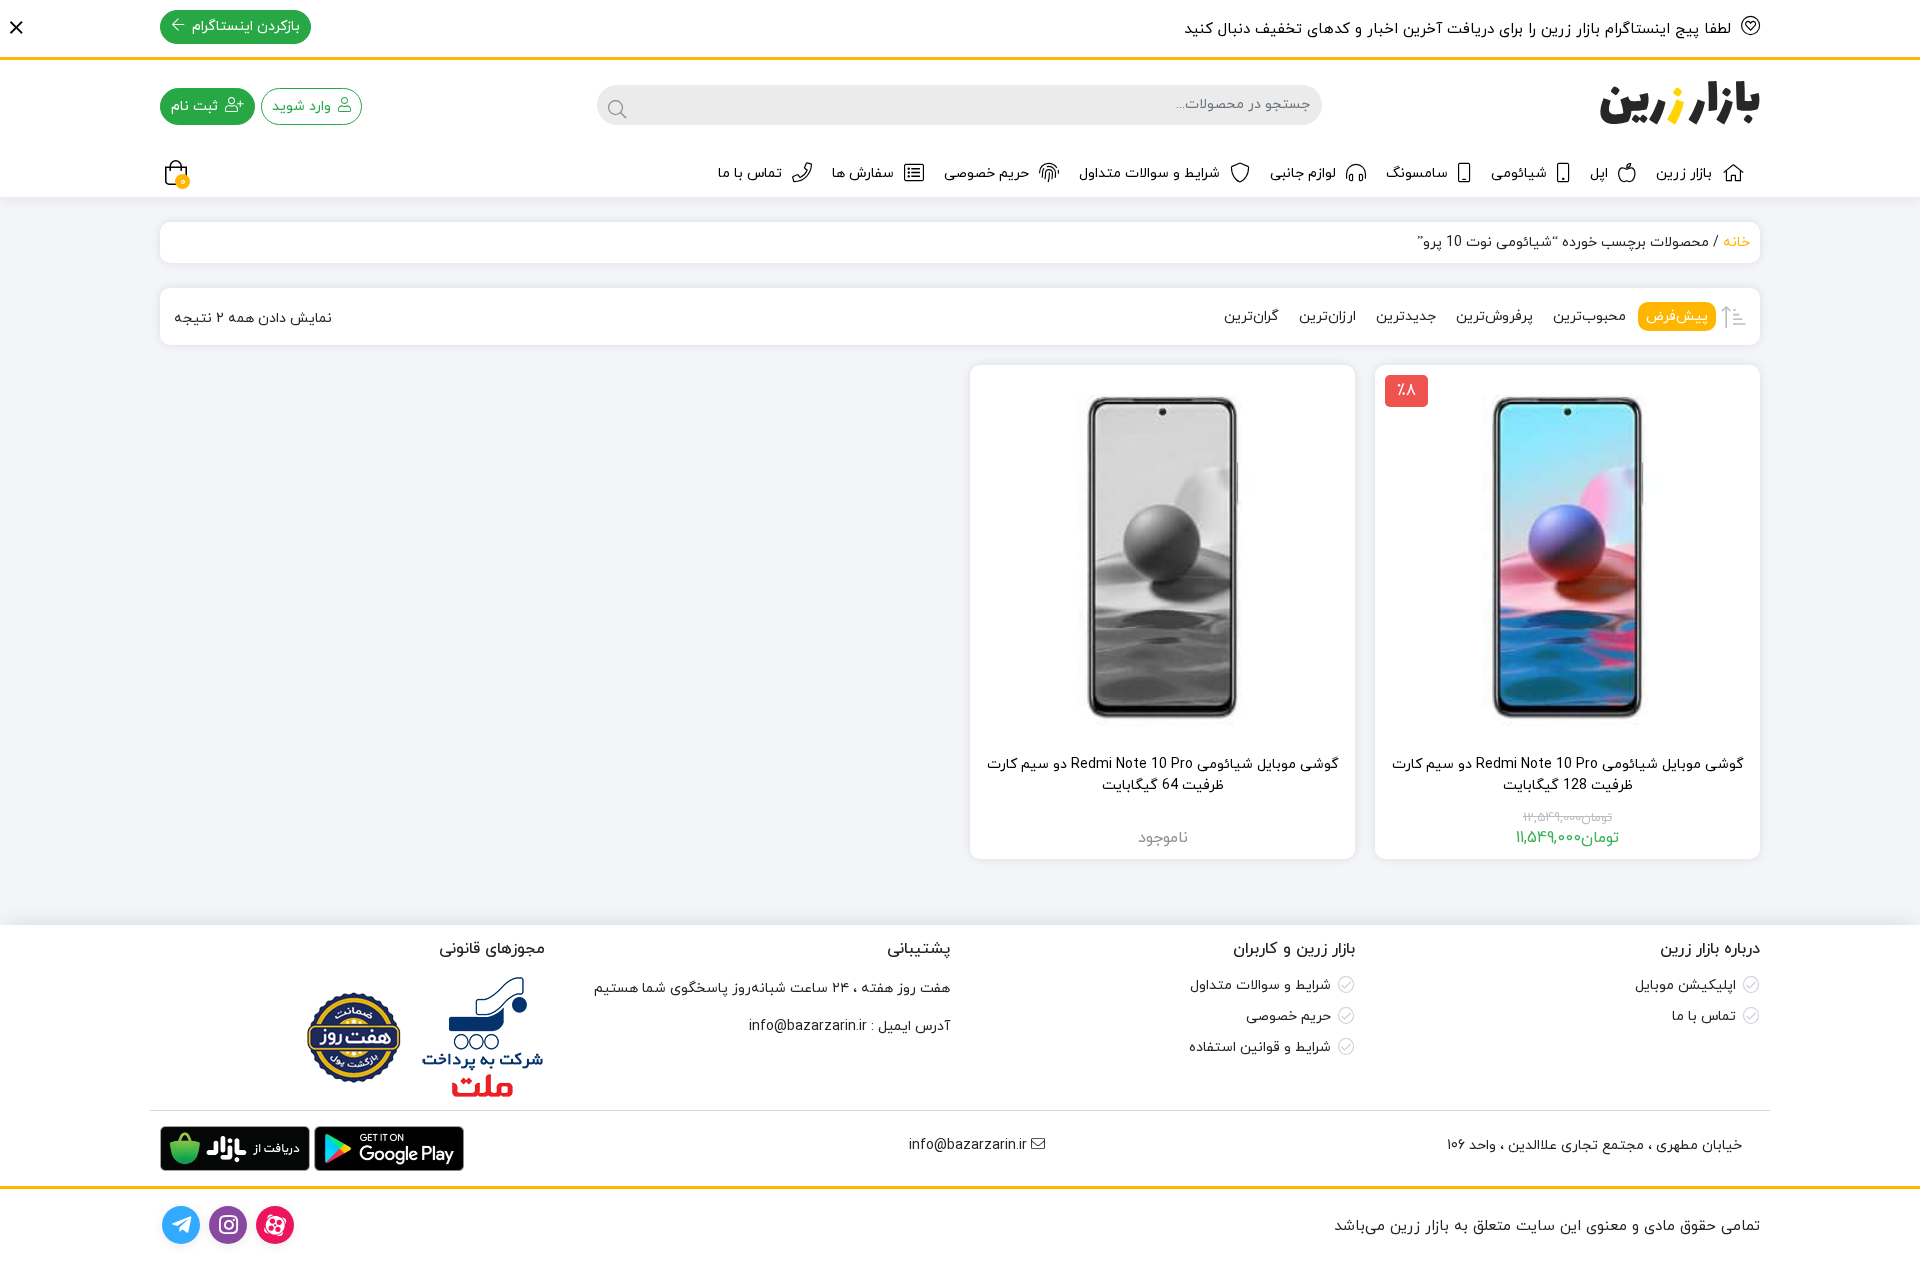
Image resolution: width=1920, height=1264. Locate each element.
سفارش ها (863, 173)
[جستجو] (617, 105)
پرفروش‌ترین (1494, 316)
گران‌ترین (1251, 316)
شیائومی (1519, 173)
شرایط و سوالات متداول (1149, 173)
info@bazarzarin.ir (808, 1026)
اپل (1599, 173)
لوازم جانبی (1303, 173)
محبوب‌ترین (1589, 316)
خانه (1736, 242)
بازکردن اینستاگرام (244, 26)
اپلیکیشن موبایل (1685, 985)
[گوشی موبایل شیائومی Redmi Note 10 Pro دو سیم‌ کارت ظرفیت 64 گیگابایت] (1162, 557)
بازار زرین (1684, 173)
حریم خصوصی (986, 173)
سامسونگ (1417, 173)
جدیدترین (1406, 316)
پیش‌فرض (1677, 316)
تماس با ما (750, 173)
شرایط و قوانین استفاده (1260, 1047)
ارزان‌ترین (1327, 316)
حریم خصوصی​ (1288, 1016)
